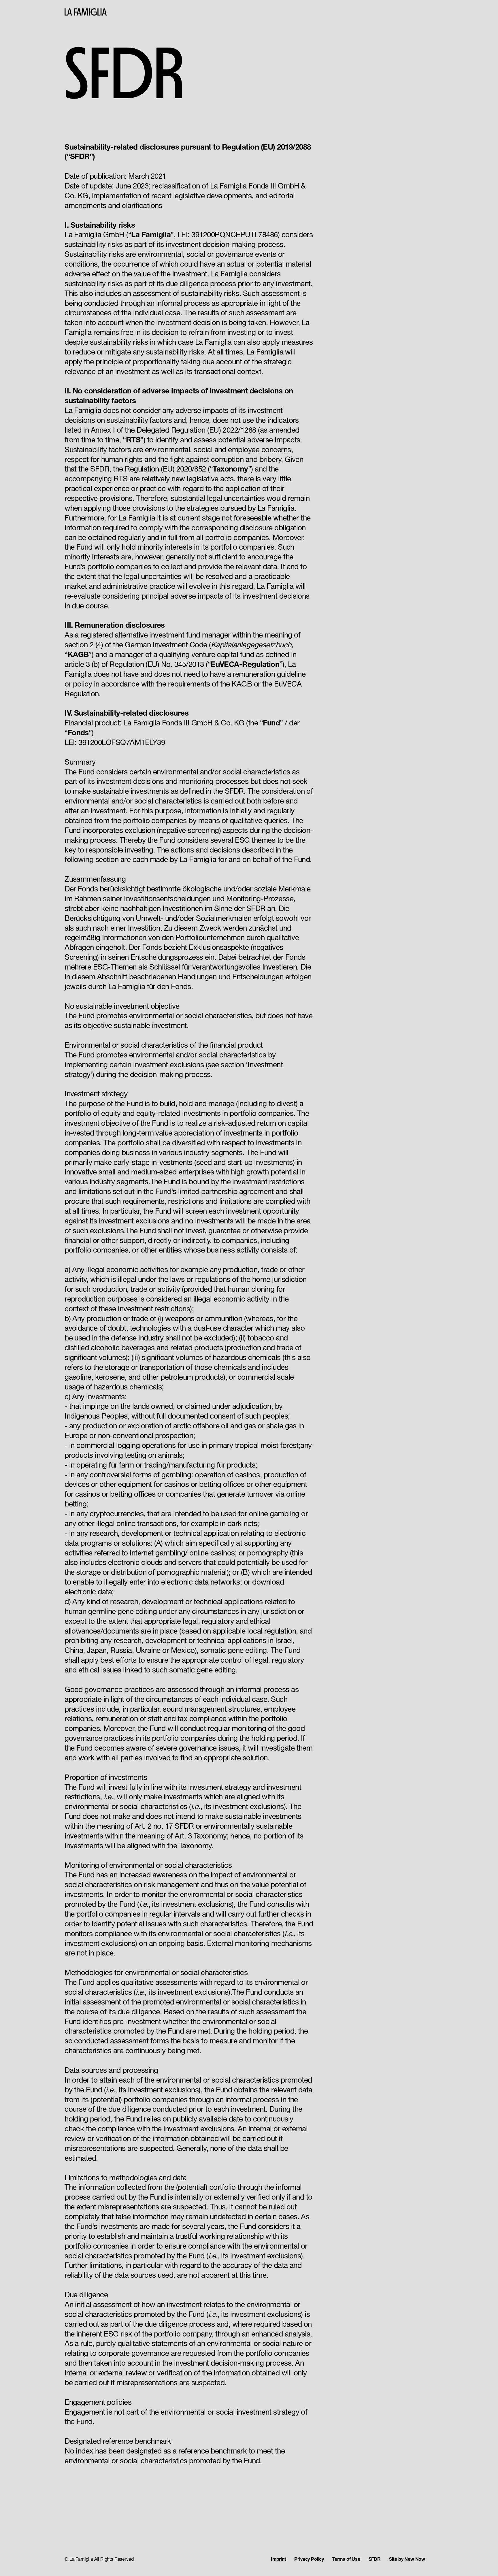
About (395, 15)
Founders (419, 15)
